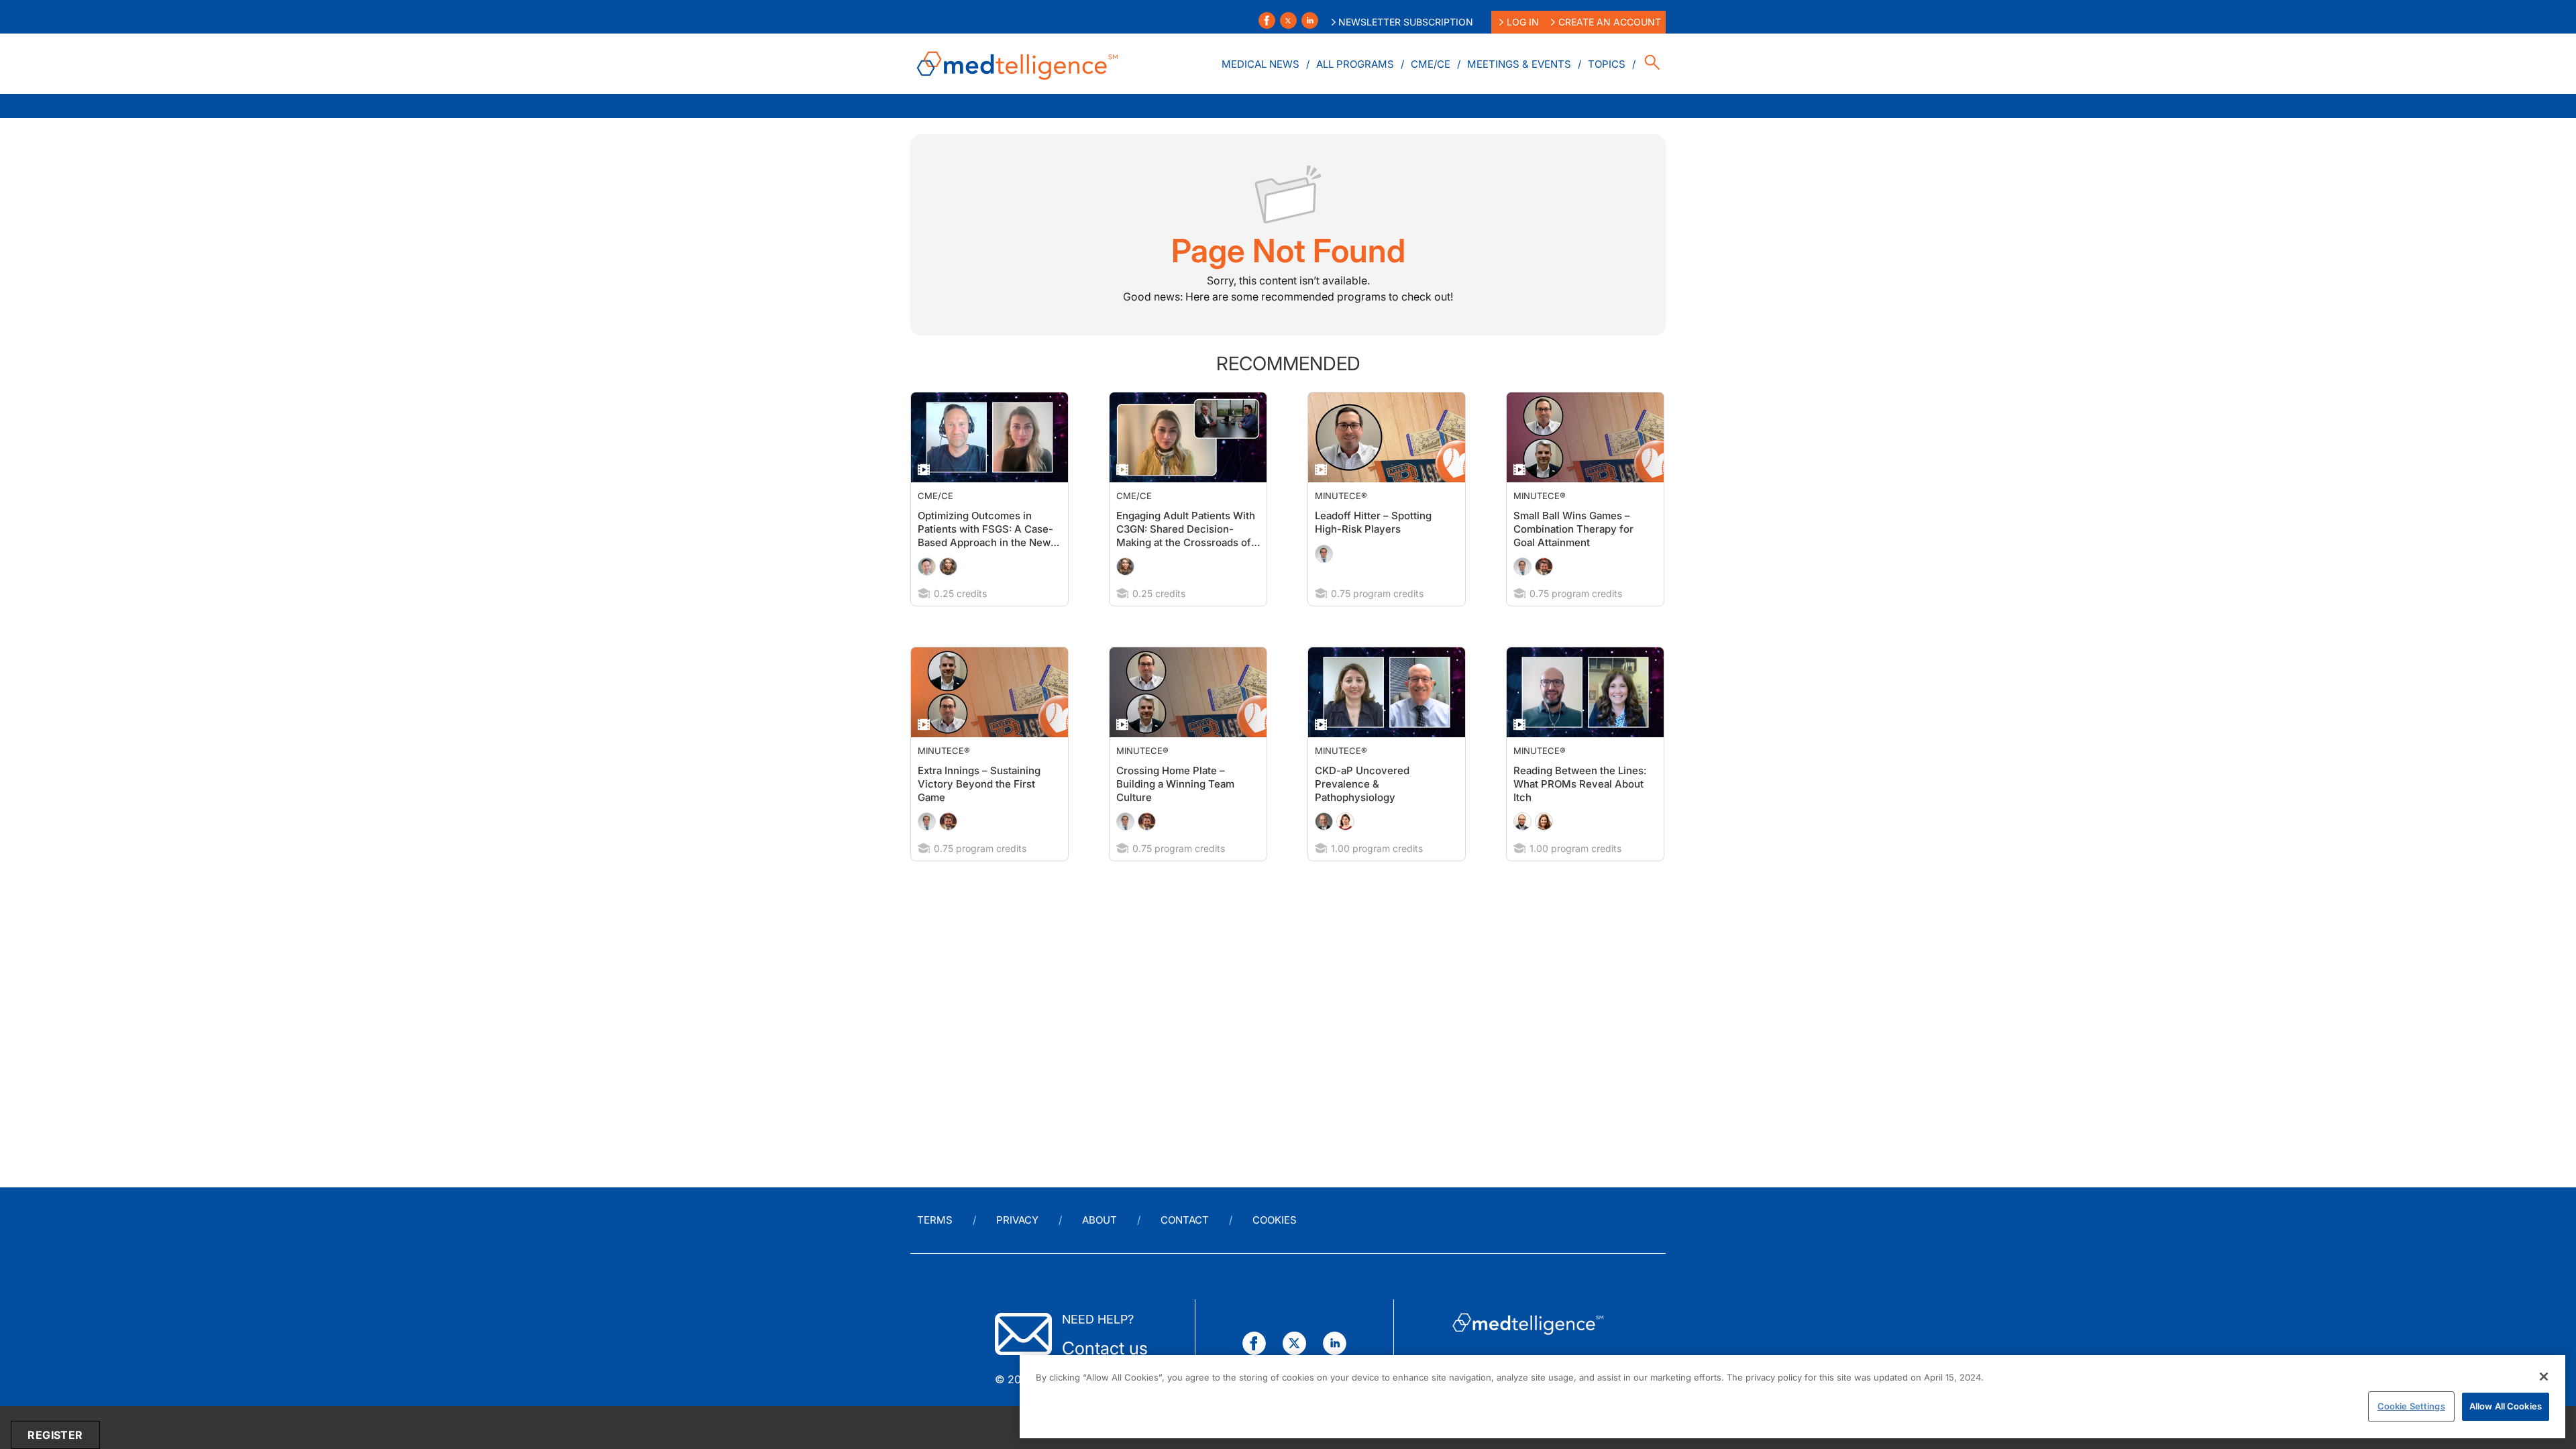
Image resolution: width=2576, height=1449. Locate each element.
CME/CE (1431, 64)
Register (55, 1435)
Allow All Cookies (2506, 1406)
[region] (1792, 1397)
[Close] (2544, 1377)
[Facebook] (1267, 20)
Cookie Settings (2411, 1406)
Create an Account (1610, 22)
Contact (1185, 1220)
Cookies (1275, 1220)
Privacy (1017, 1220)
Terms (935, 1220)
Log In (1523, 22)
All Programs (1355, 64)
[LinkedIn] (1310, 20)
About (1099, 1220)
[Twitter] (1288, 20)
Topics (1607, 64)
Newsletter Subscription (1406, 22)
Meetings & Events (1519, 64)
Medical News (1260, 64)
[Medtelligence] (1018, 64)
